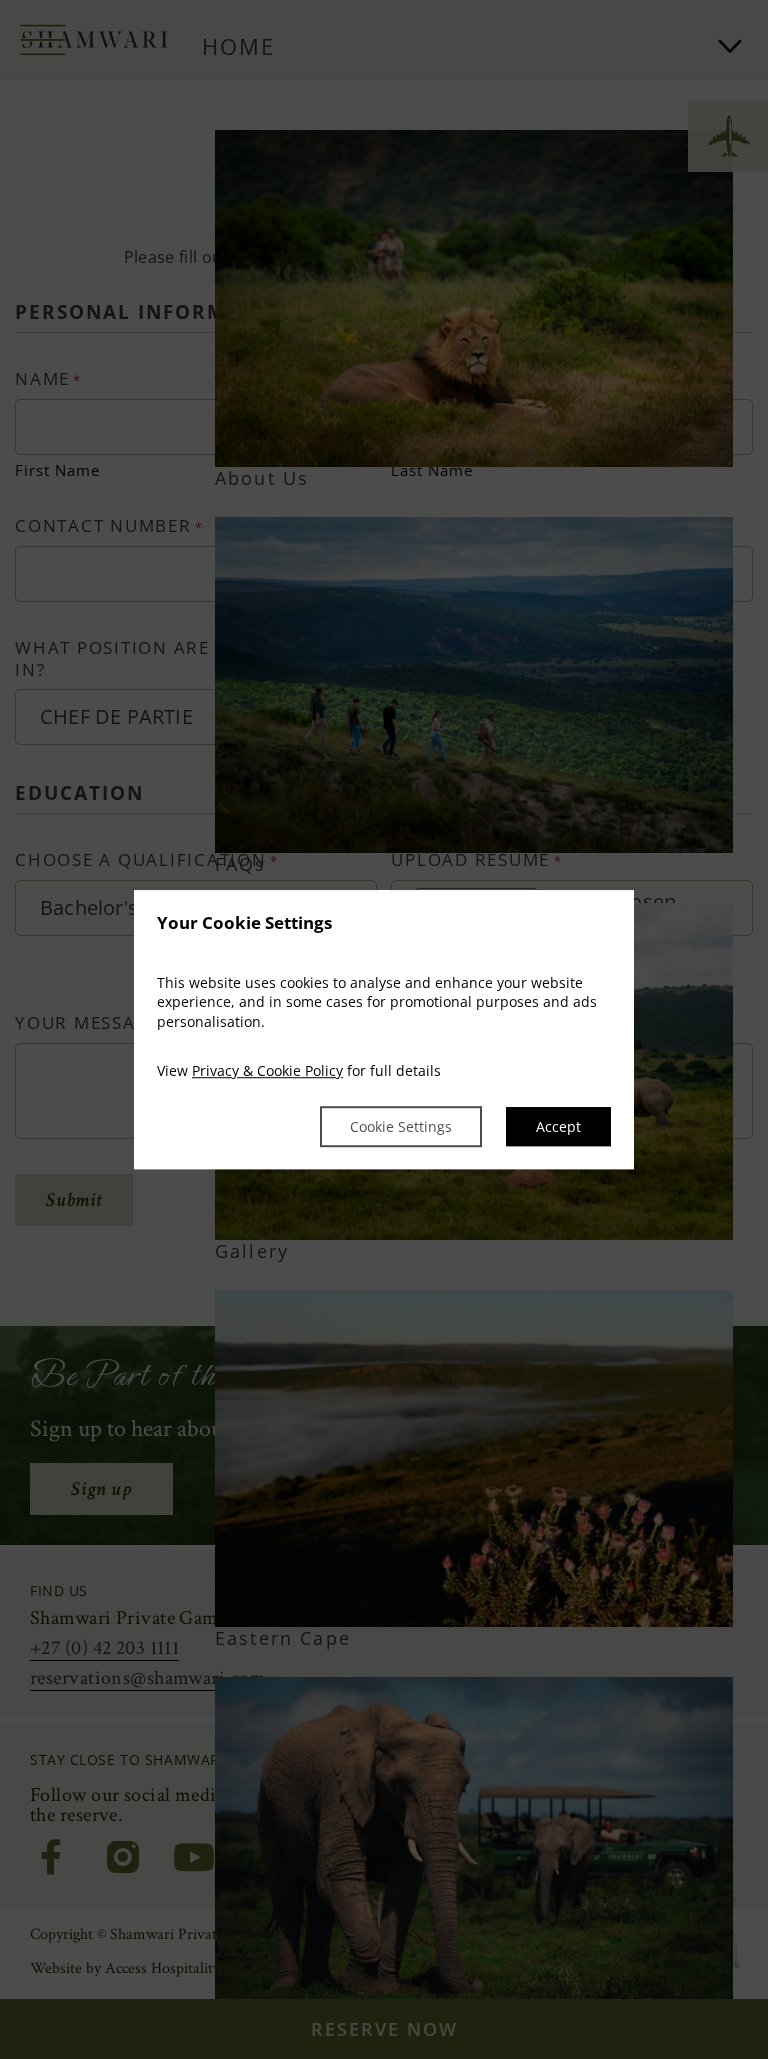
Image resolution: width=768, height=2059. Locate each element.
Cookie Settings (401, 1126)
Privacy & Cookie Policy (267, 1071)
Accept (558, 1126)
